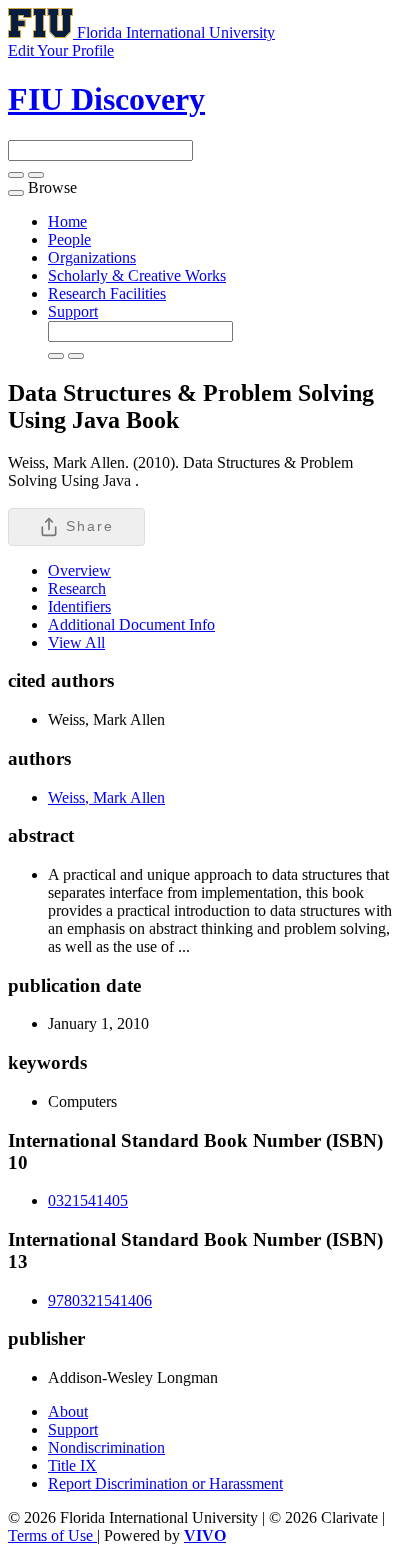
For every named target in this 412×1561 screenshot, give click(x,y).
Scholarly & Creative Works (137, 275)
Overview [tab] (79, 570)
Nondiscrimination (106, 1447)
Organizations (92, 257)
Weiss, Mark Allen (106, 797)
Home (67, 221)
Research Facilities (107, 293)
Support (73, 311)
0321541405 (88, 1200)
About (68, 1411)
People (69, 239)
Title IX (72, 1465)
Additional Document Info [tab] (131, 624)
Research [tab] (77, 588)
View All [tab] (76, 642)
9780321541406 (100, 1300)
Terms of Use (52, 1535)
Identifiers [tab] (79, 606)
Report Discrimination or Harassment (165, 1483)
